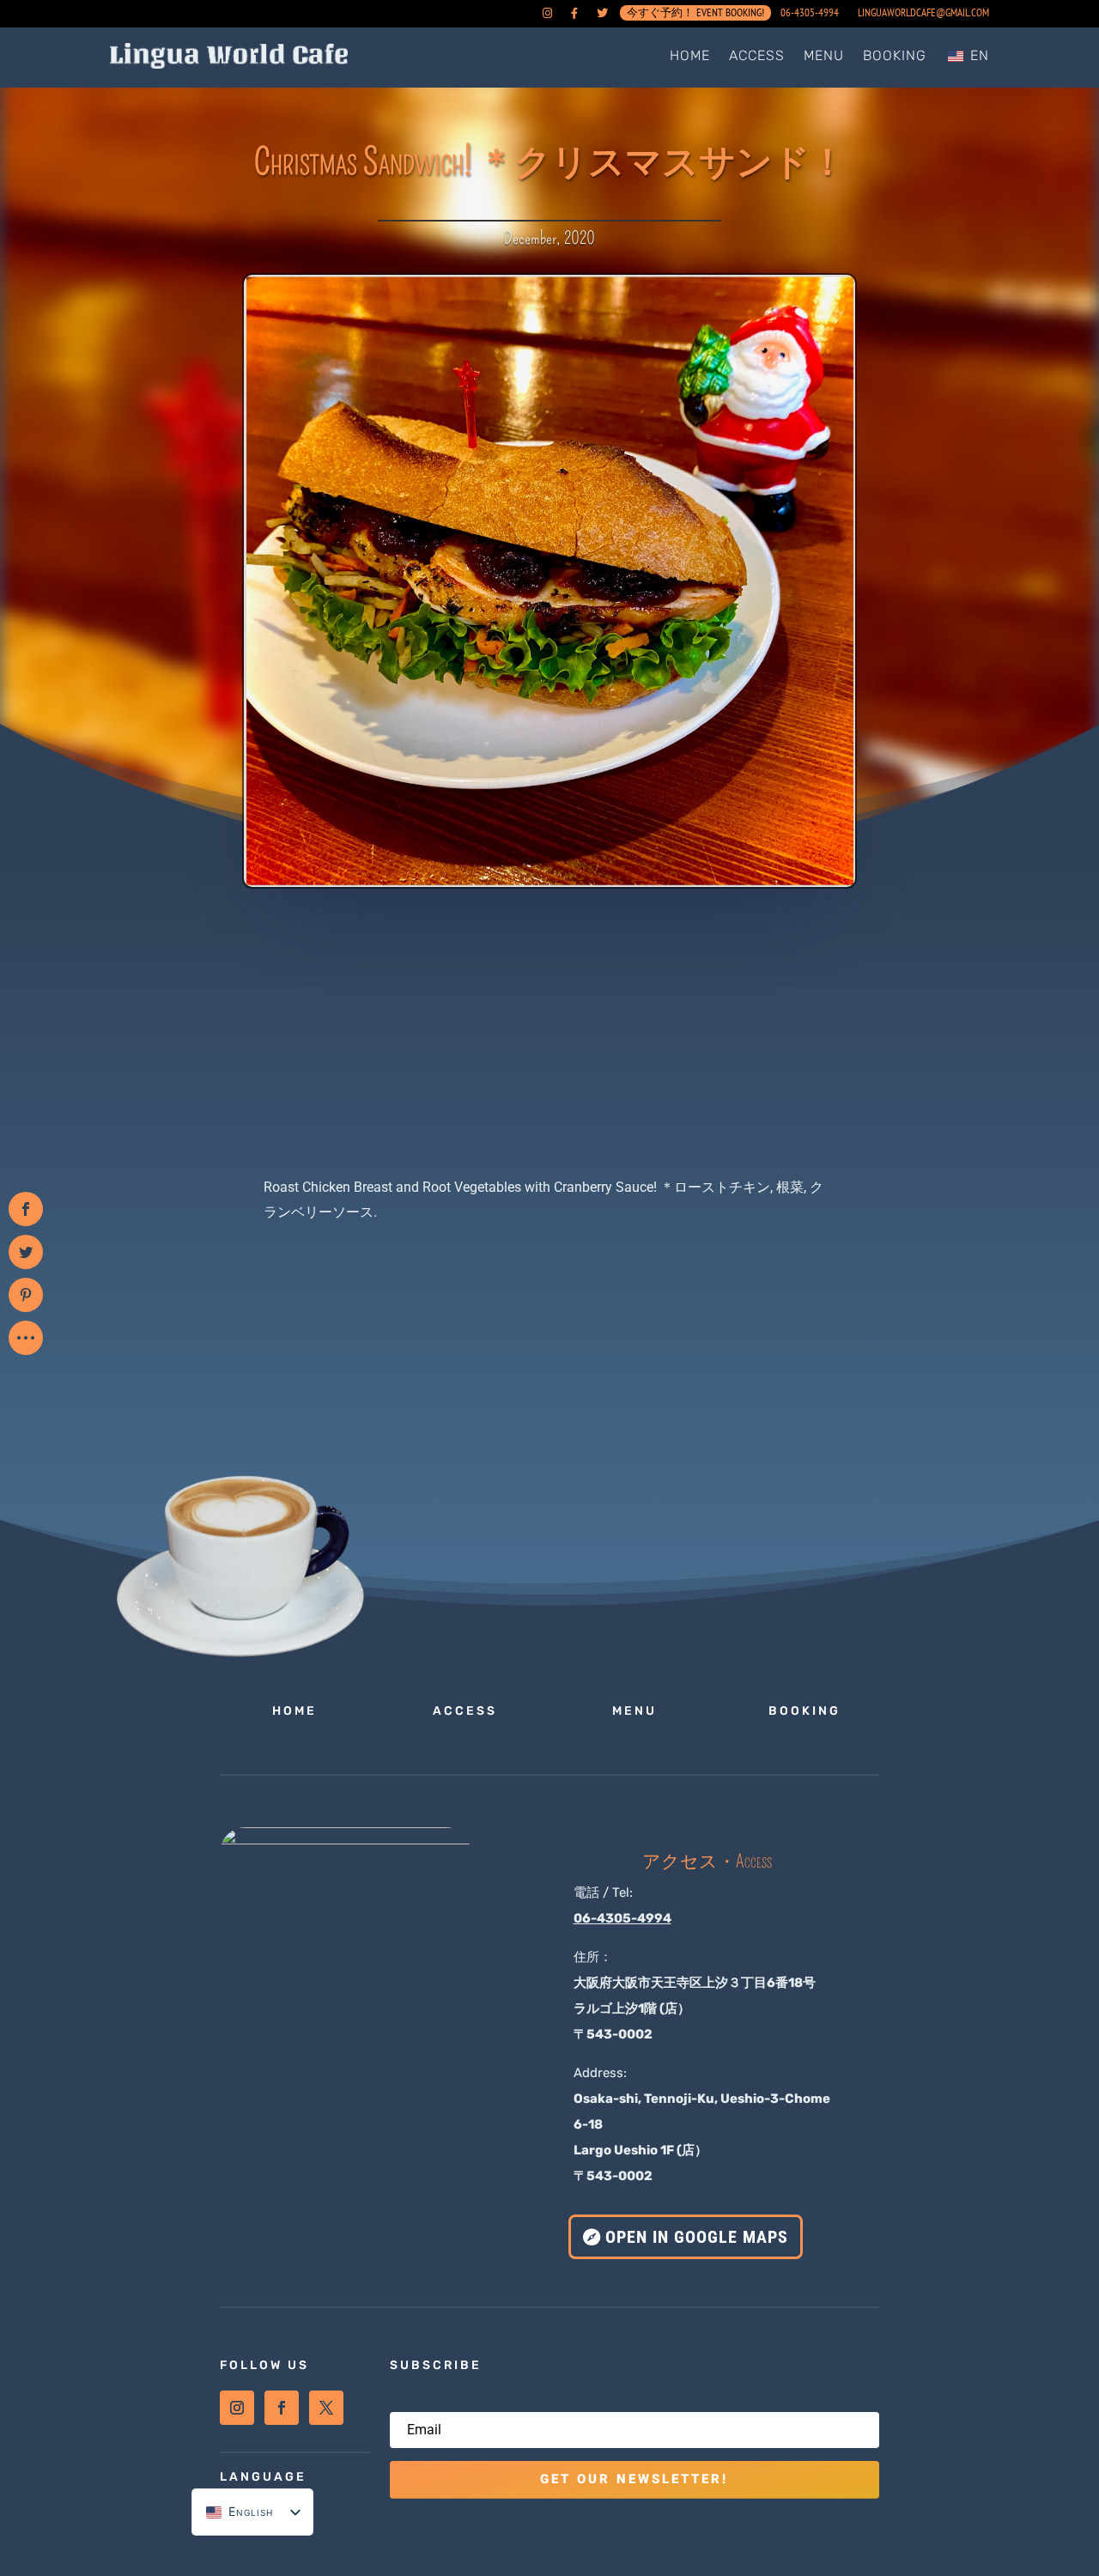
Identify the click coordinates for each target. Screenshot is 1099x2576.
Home (690, 55)
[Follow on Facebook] (282, 2408)
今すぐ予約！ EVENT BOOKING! (695, 16)
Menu (824, 55)
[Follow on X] (326, 2408)
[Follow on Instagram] (237, 2408)
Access (757, 55)
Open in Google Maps (697, 2237)
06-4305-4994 (810, 13)
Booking (895, 55)
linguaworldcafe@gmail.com (923, 13)
